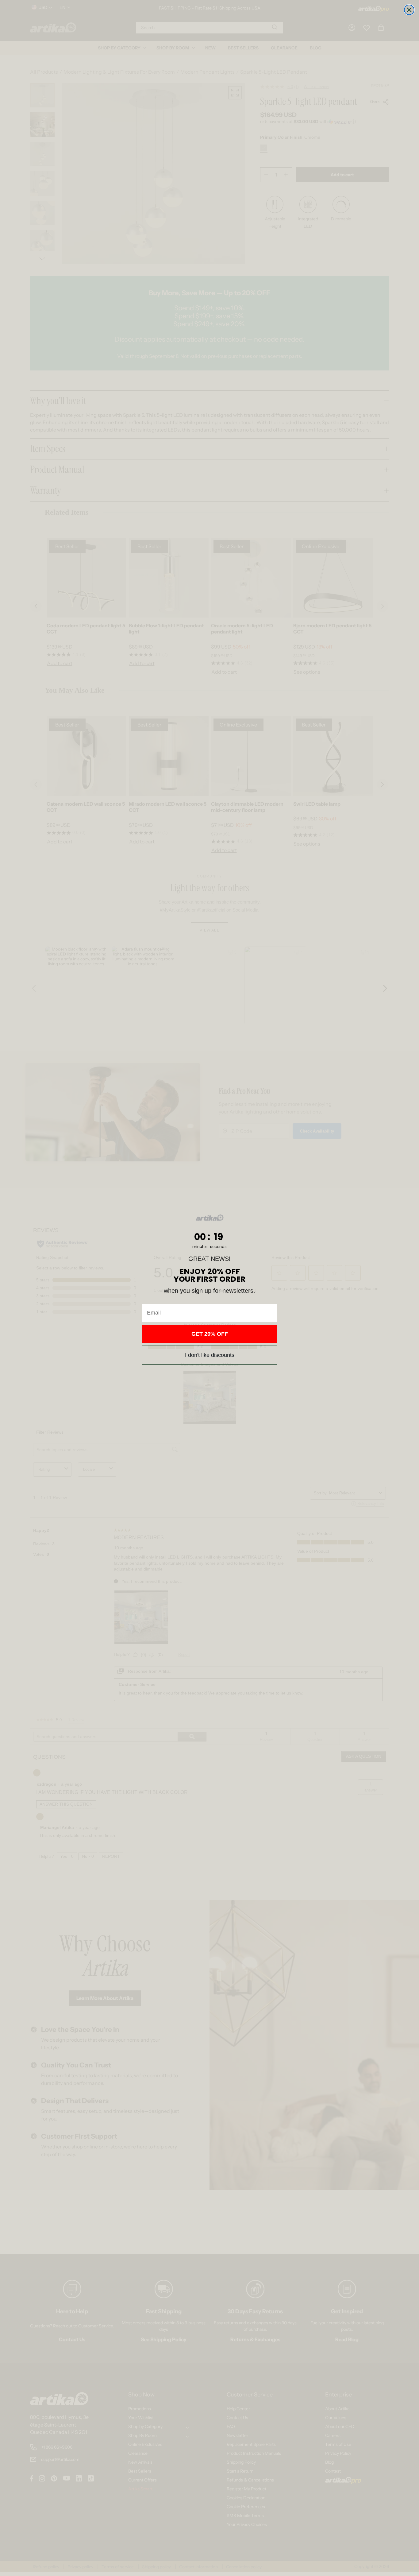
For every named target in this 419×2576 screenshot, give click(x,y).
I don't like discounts (210, 1355)
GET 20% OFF (210, 1334)
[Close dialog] (409, 10)
